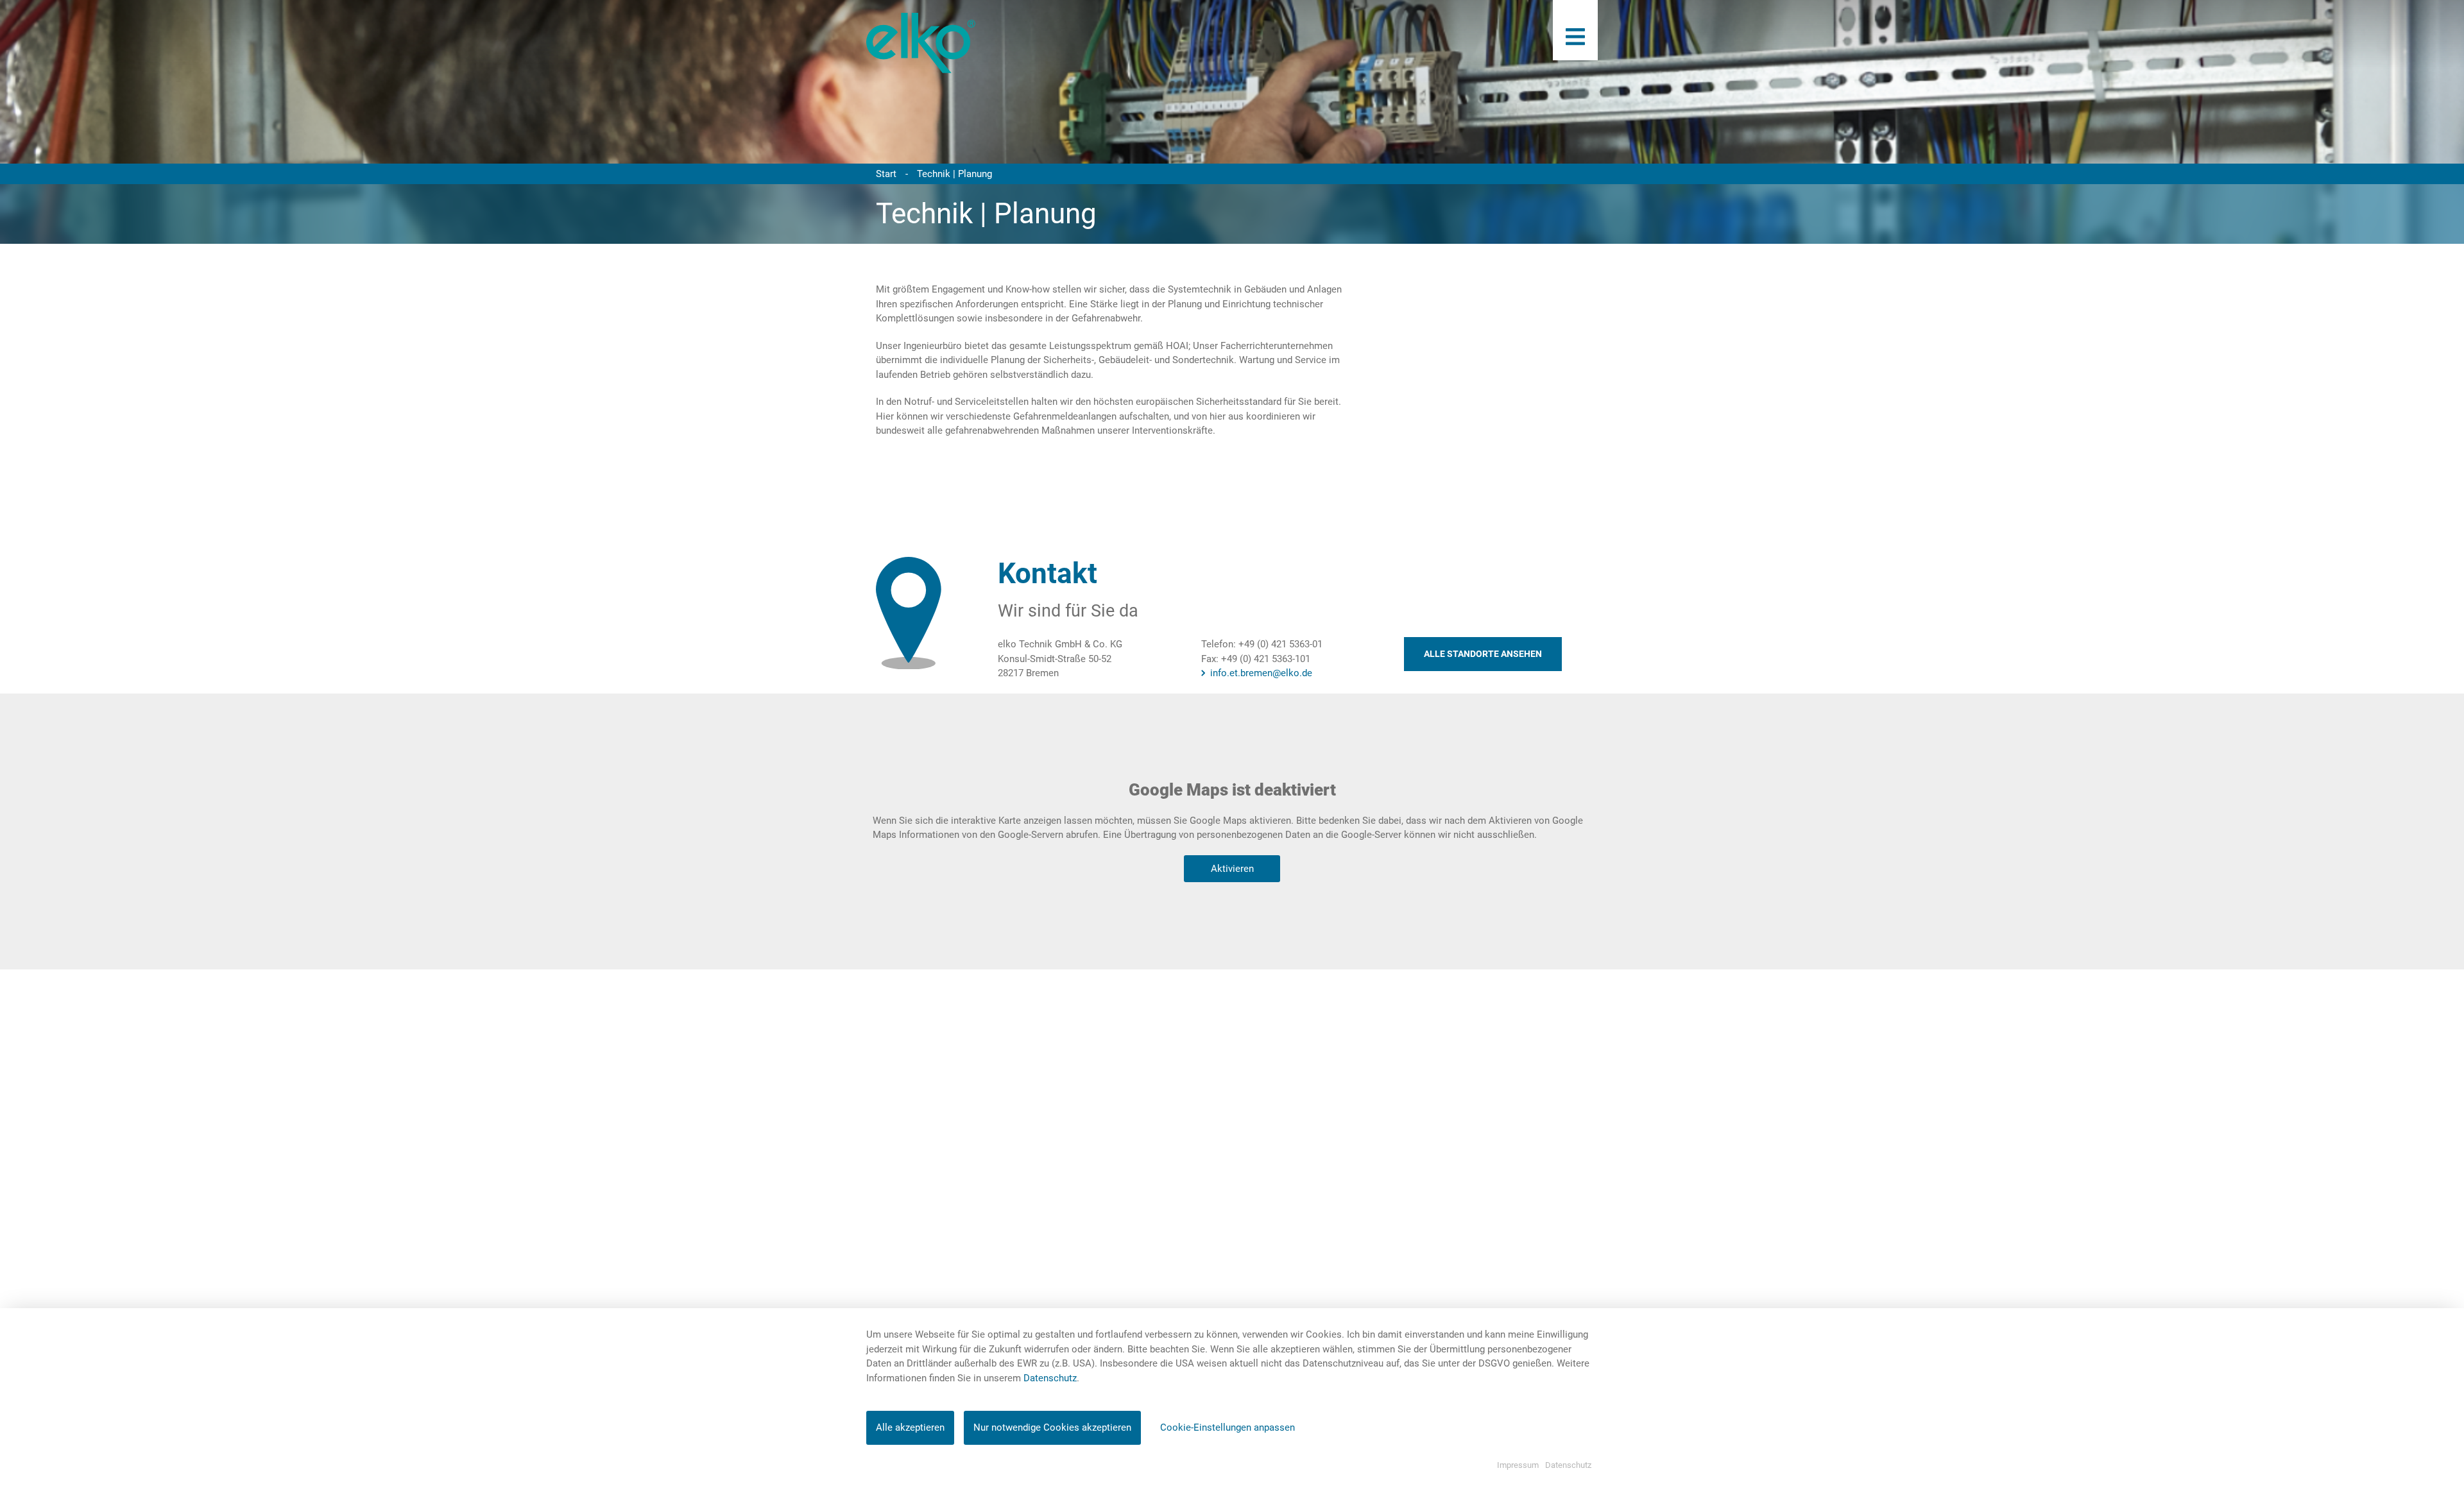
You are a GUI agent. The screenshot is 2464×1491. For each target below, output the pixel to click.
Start (886, 174)
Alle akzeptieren (910, 1427)
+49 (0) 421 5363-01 (1280, 644)
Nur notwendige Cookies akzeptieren (1052, 1427)
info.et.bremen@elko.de (1261, 673)
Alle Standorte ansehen (1483, 654)
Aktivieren (1232, 869)
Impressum (1518, 1465)
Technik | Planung (954, 174)
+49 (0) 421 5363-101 (1266, 659)
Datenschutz (1050, 1378)
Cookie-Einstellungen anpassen (1228, 1427)
